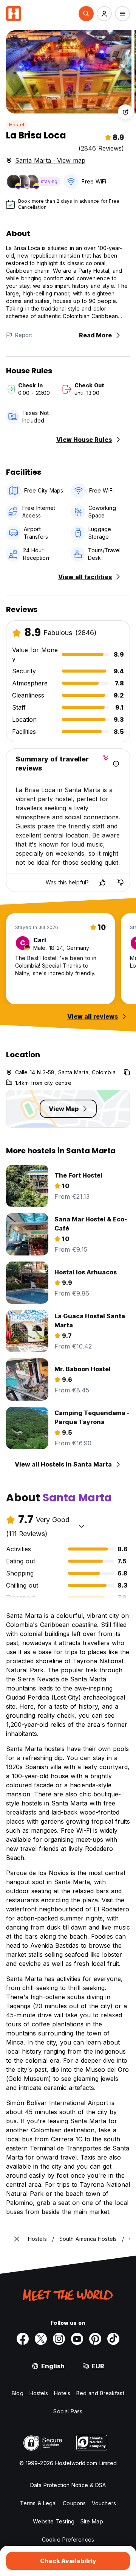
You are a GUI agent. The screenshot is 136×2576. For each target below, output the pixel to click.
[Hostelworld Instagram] (59, 2339)
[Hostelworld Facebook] (23, 2339)
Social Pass (68, 2411)
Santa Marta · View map (50, 160)
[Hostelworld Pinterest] (95, 2339)
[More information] (116, 764)
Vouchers (104, 2503)
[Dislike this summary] (121, 882)
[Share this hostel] (125, 112)
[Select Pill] (86, 14)
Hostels (39, 2393)
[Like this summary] (102, 882)
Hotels (62, 2393)
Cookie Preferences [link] (68, 2539)
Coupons (74, 2503)
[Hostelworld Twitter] (41, 2339)
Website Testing (54, 2521)
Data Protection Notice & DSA (68, 2485)
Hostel (17, 125)
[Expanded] (17, 2239)
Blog (17, 2393)
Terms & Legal (38, 2503)
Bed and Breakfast (100, 2393)
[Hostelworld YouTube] (77, 2339)
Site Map (92, 2521)
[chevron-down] (82, 1526)
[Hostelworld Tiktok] (113, 2339)
